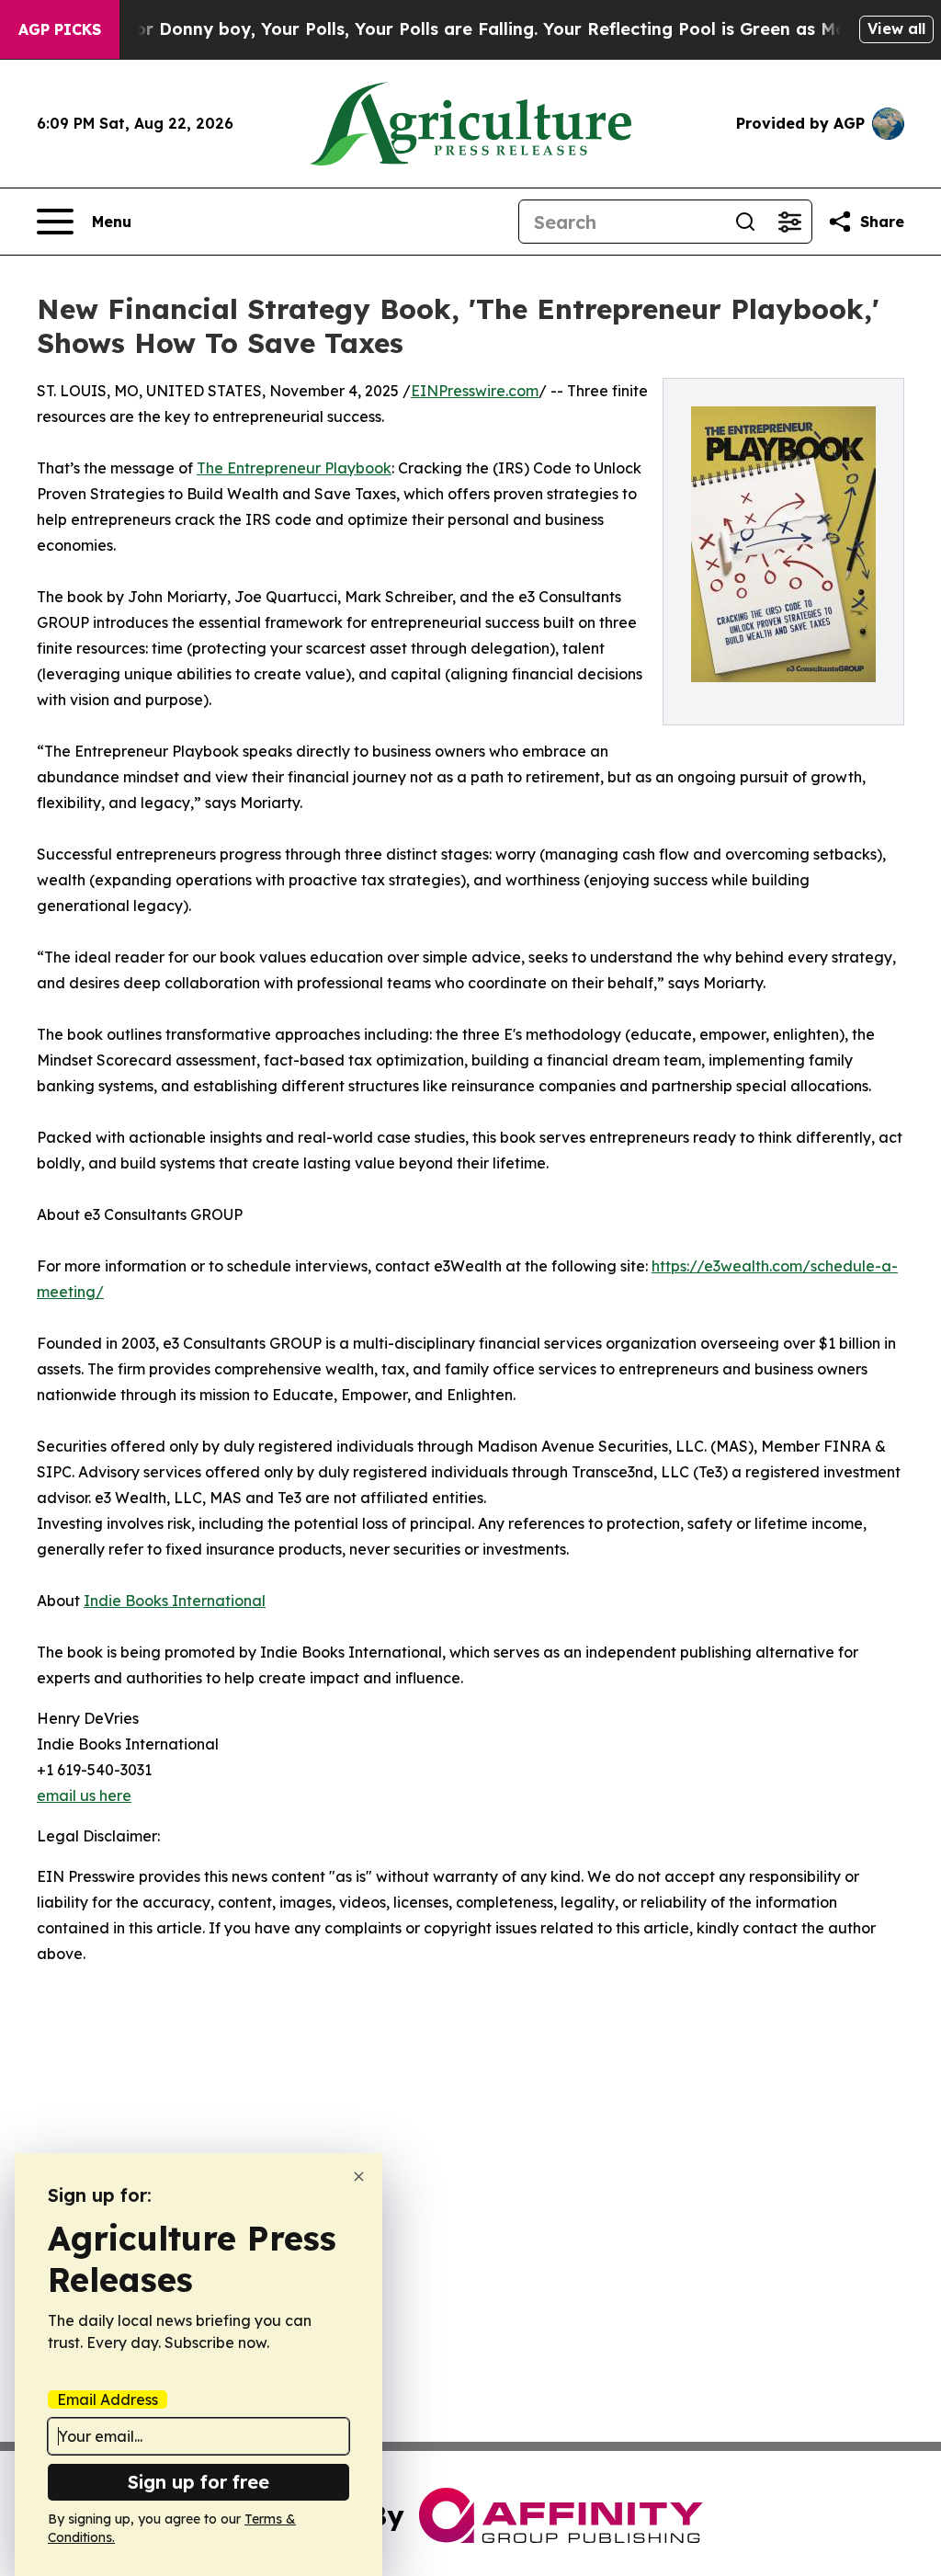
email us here (84, 1795)
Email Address (108, 2399)
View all (896, 28)
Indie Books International (175, 1601)
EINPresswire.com (475, 391)
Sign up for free (198, 2482)
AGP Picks (60, 29)
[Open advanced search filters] (789, 222)
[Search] (745, 222)
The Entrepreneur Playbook (294, 468)
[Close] (359, 2177)
